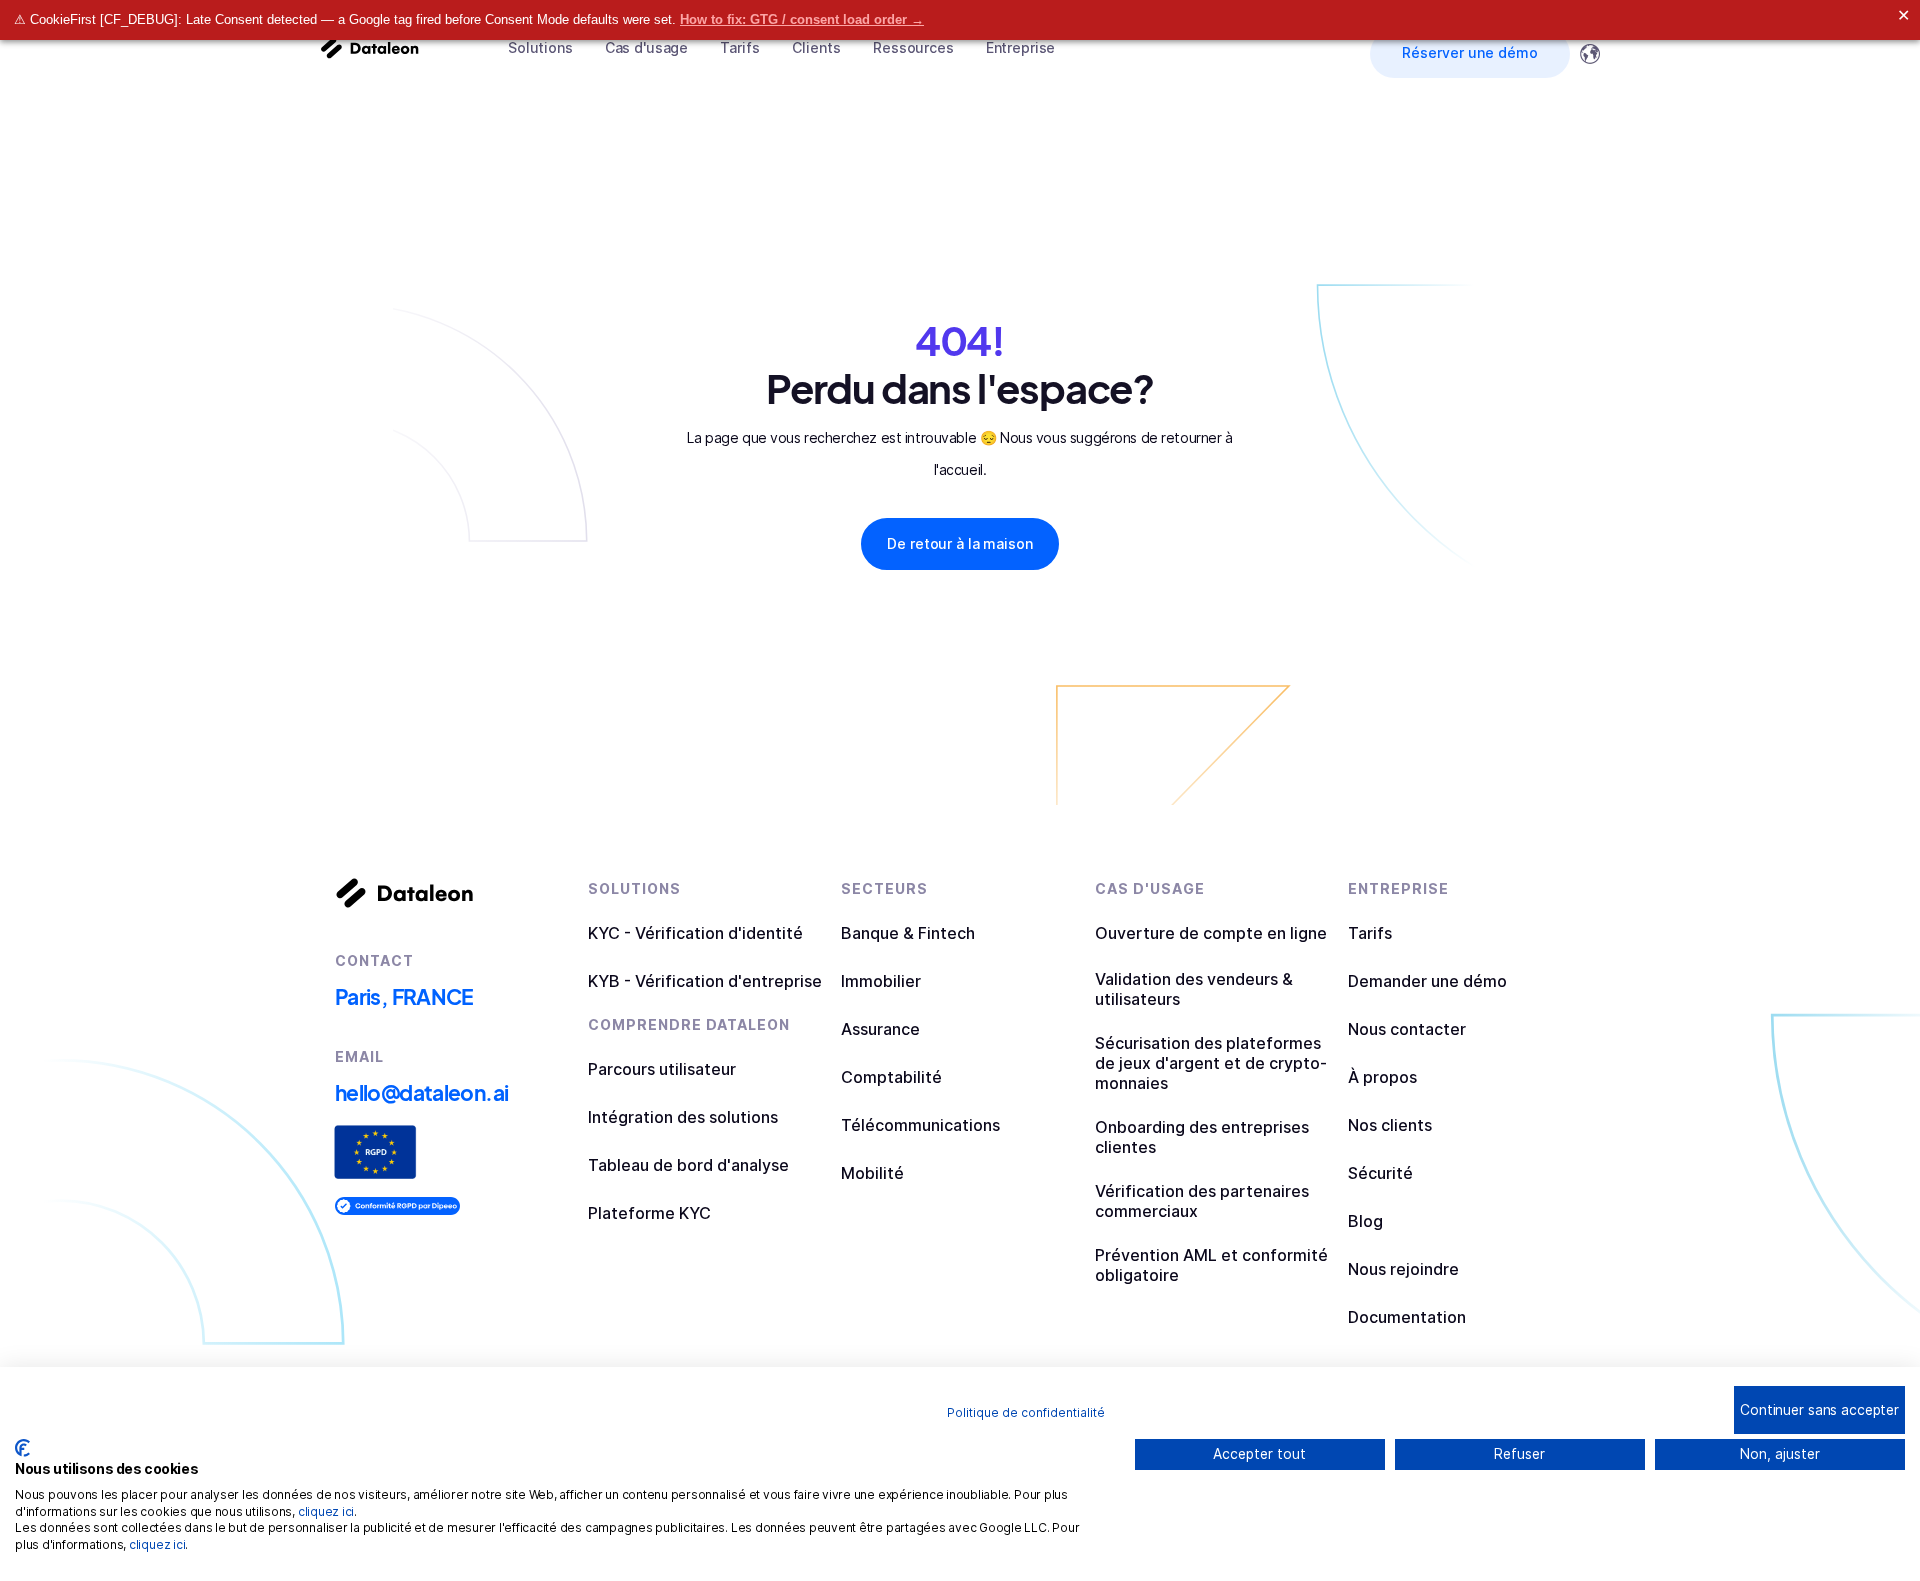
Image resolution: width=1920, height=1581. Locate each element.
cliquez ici (326, 1511)
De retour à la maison (959, 543)
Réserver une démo (1470, 52)
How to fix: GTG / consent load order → (802, 19)
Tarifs (740, 47)
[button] (540, 48)
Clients (816, 47)
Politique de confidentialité (1026, 1412)
